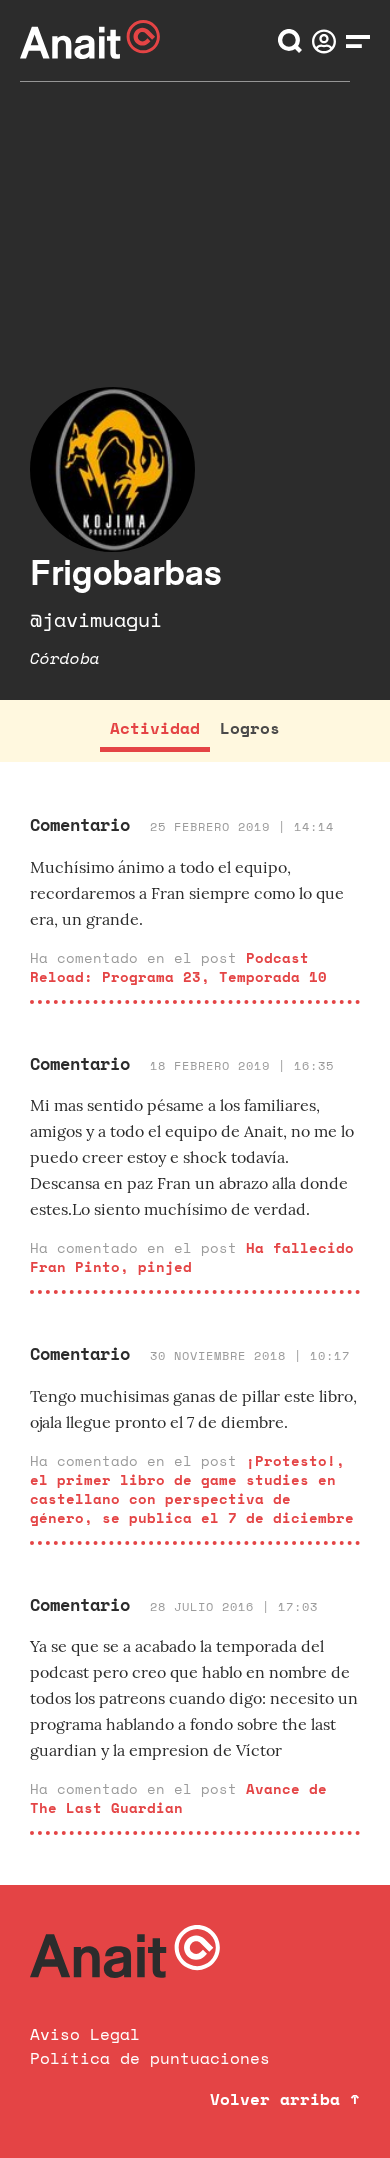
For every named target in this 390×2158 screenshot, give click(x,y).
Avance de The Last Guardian (178, 1798)
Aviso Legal (85, 2034)
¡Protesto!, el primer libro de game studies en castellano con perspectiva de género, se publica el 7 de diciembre (192, 1489)
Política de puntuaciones (150, 2058)
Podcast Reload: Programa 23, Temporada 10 (178, 967)
